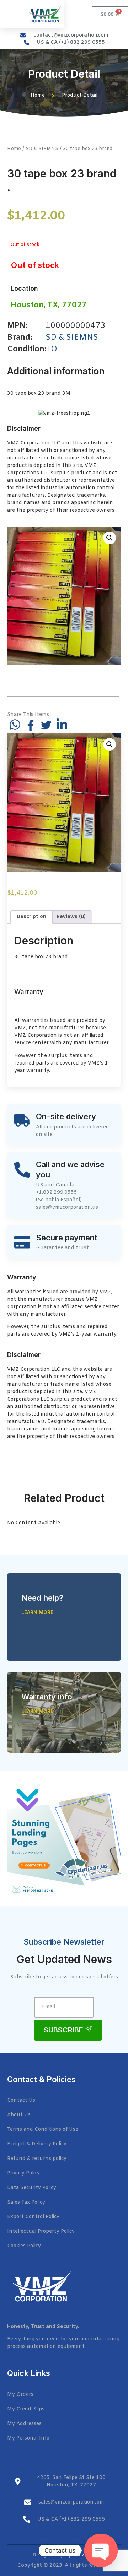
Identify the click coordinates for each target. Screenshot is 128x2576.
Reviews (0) (71, 917)
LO (52, 349)
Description (31, 917)
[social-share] (15, 724)
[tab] (31, 917)
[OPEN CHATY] (101, 2550)
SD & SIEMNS (42, 149)
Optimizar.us (80, 2555)
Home (14, 149)
